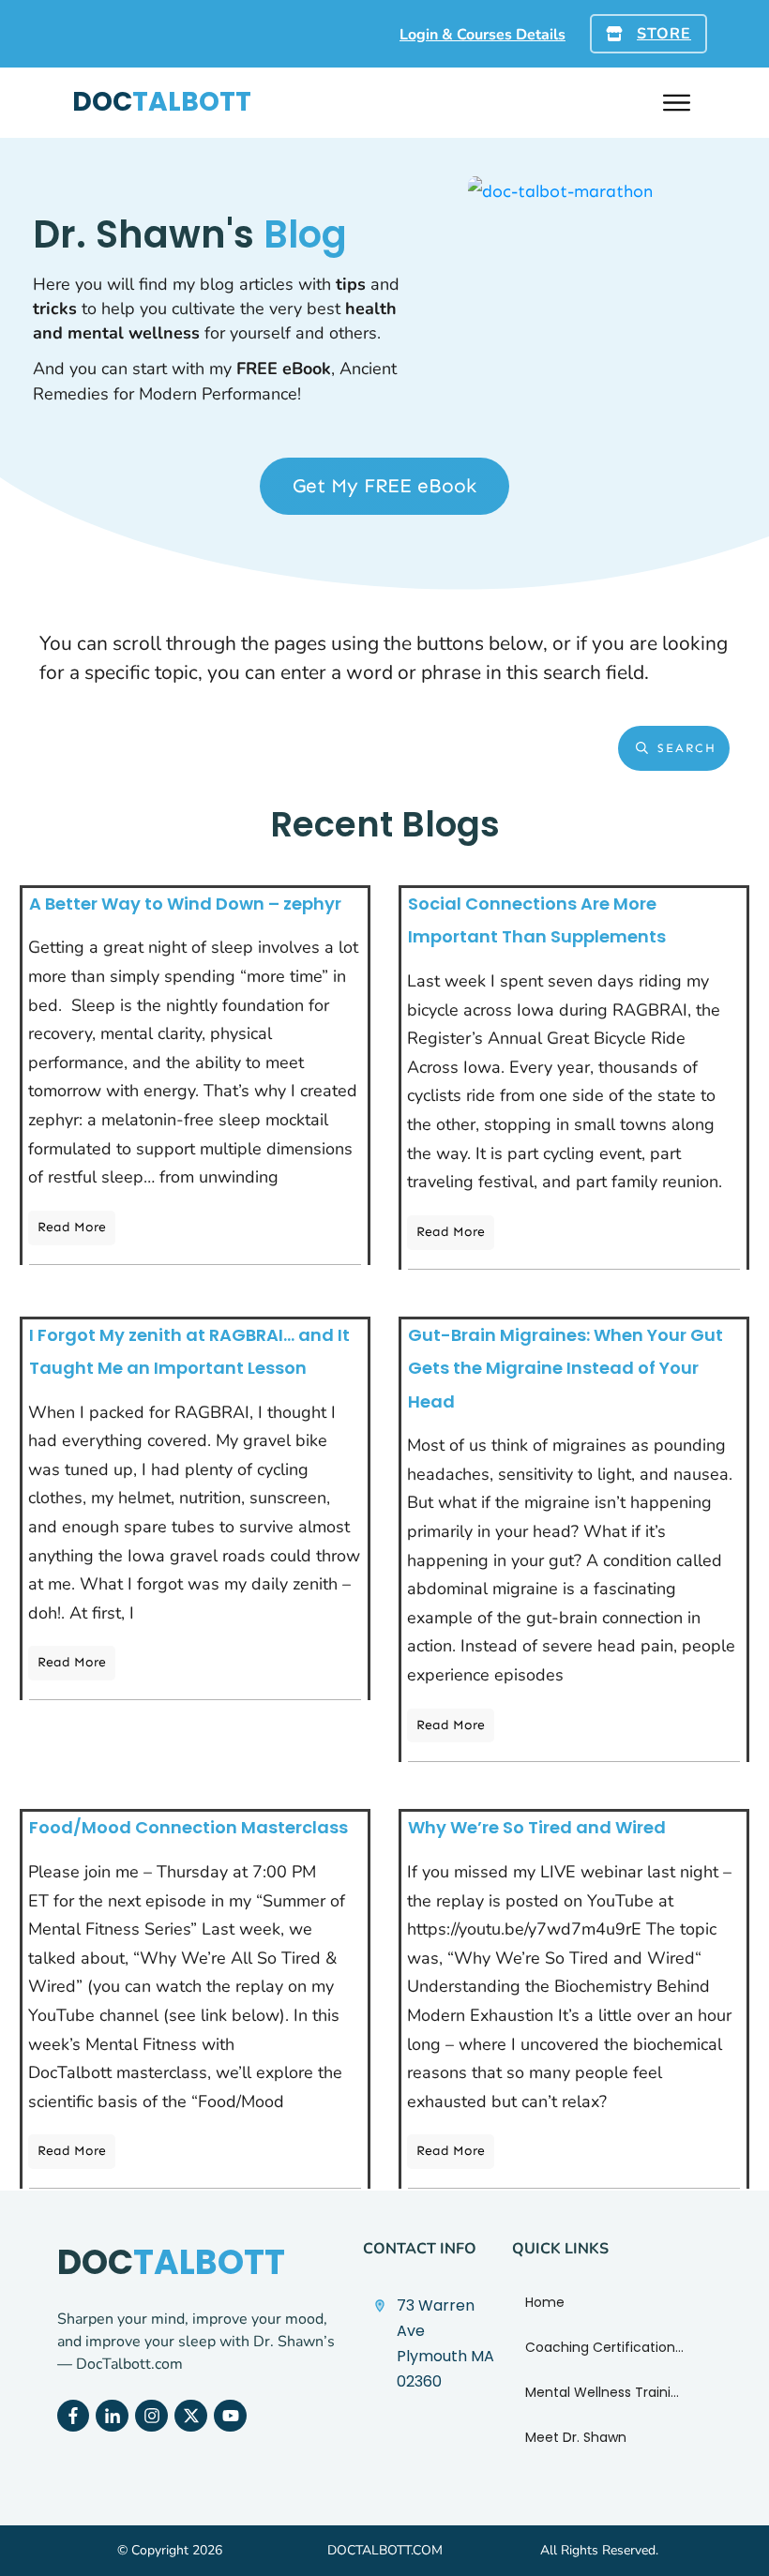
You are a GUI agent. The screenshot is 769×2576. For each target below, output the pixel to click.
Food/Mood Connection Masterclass (188, 1827)
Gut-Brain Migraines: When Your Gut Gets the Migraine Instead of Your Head (565, 1368)
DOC (162, 102)
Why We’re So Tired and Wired (537, 1827)
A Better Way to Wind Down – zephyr (185, 904)
